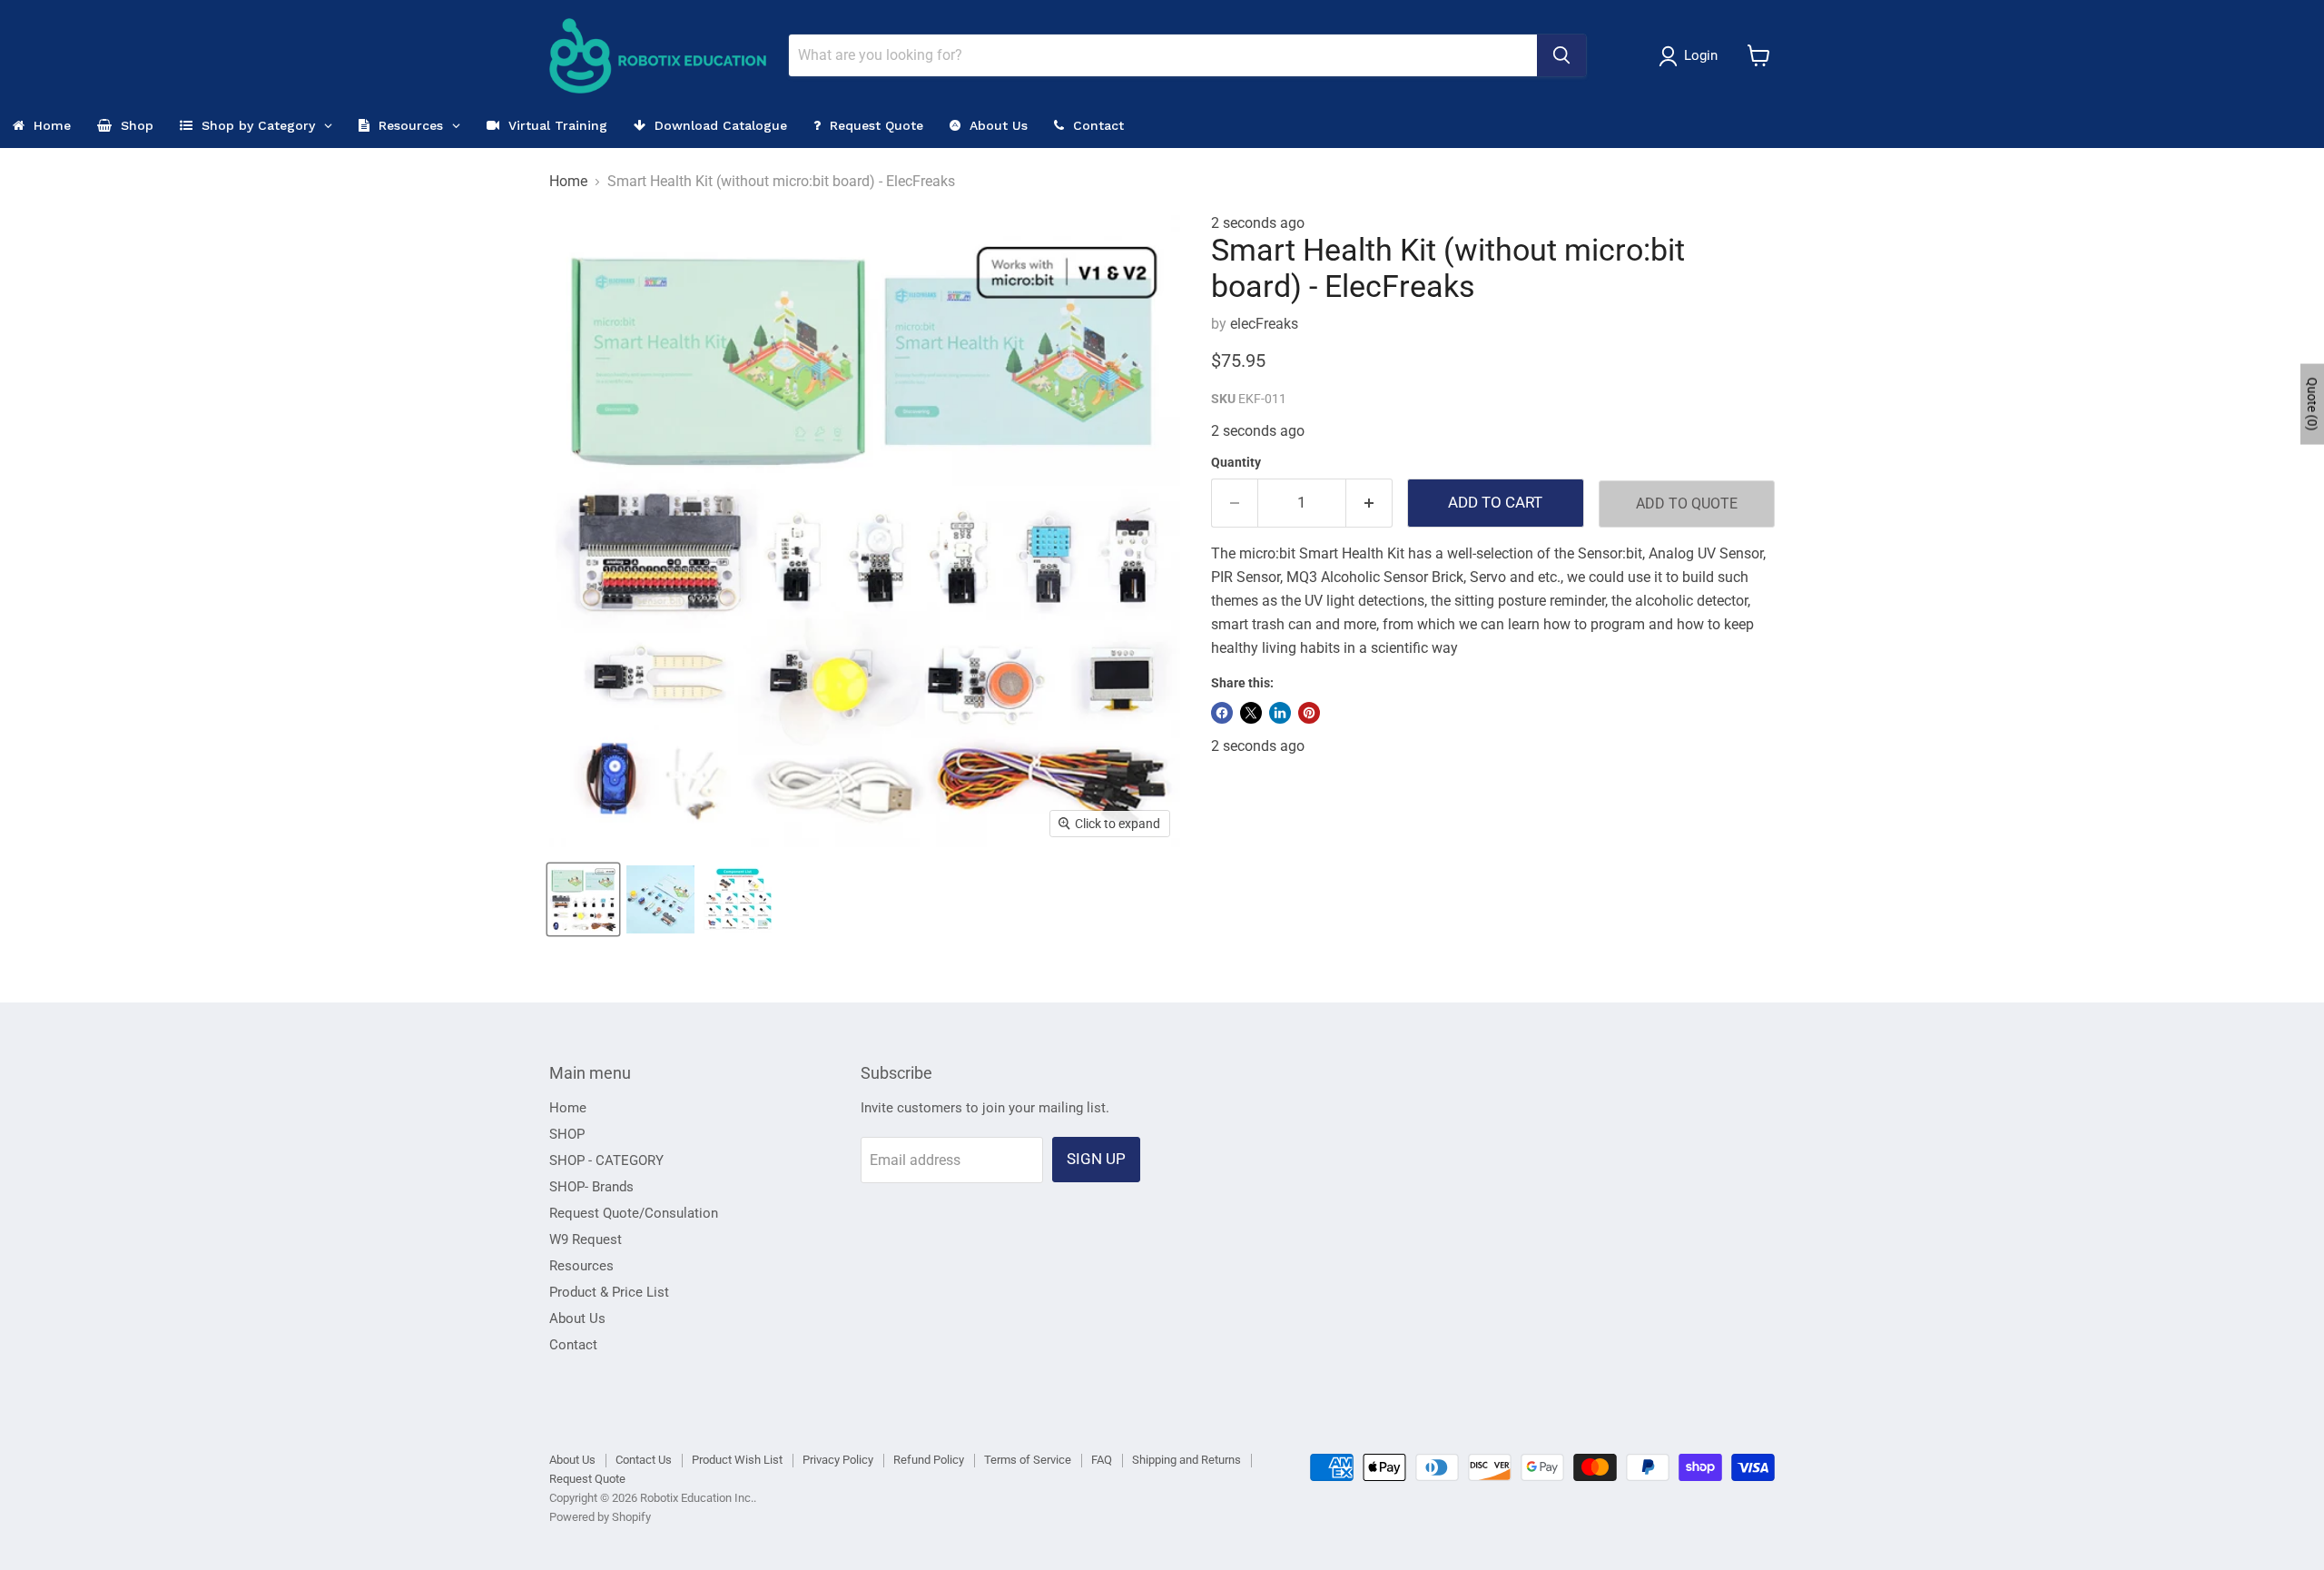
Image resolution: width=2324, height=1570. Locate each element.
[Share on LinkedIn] (1280, 713)
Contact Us (644, 1460)
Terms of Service (1028, 1460)
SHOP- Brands (591, 1187)
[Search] (1561, 55)
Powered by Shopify (600, 1517)
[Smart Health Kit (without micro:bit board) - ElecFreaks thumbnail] (583, 899)
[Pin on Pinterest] (1309, 713)
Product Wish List (737, 1460)
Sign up (1096, 1159)
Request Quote (587, 1479)
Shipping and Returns (1187, 1460)
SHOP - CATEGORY (606, 1160)
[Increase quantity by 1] (1369, 503)
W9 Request (586, 1239)
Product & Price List (609, 1292)
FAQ (1102, 1460)
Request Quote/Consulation (634, 1213)
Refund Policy (929, 1460)
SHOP (567, 1134)
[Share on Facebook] (1222, 713)
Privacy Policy (838, 1460)
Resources (581, 1266)
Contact (573, 1345)
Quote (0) (2312, 405)
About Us (577, 1318)
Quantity (1236, 462)
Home (568, 182)
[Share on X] (1251, 713)
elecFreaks (1264, 324)
